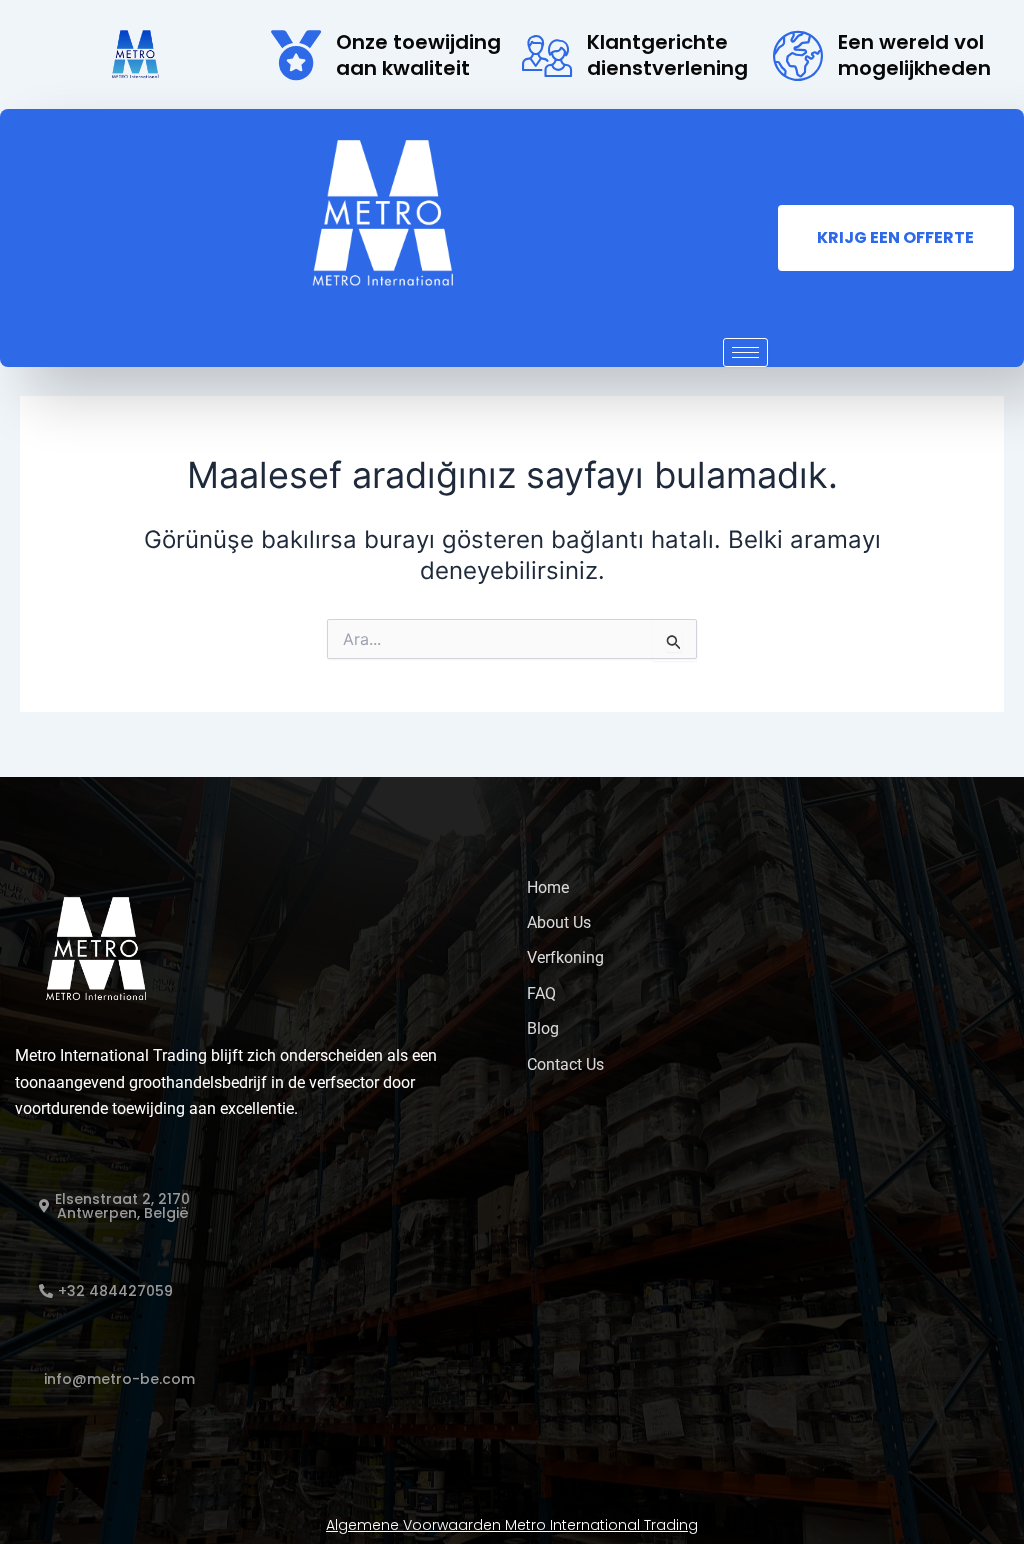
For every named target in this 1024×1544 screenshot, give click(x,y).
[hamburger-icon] (745, 352)
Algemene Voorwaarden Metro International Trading (512, 1525)
